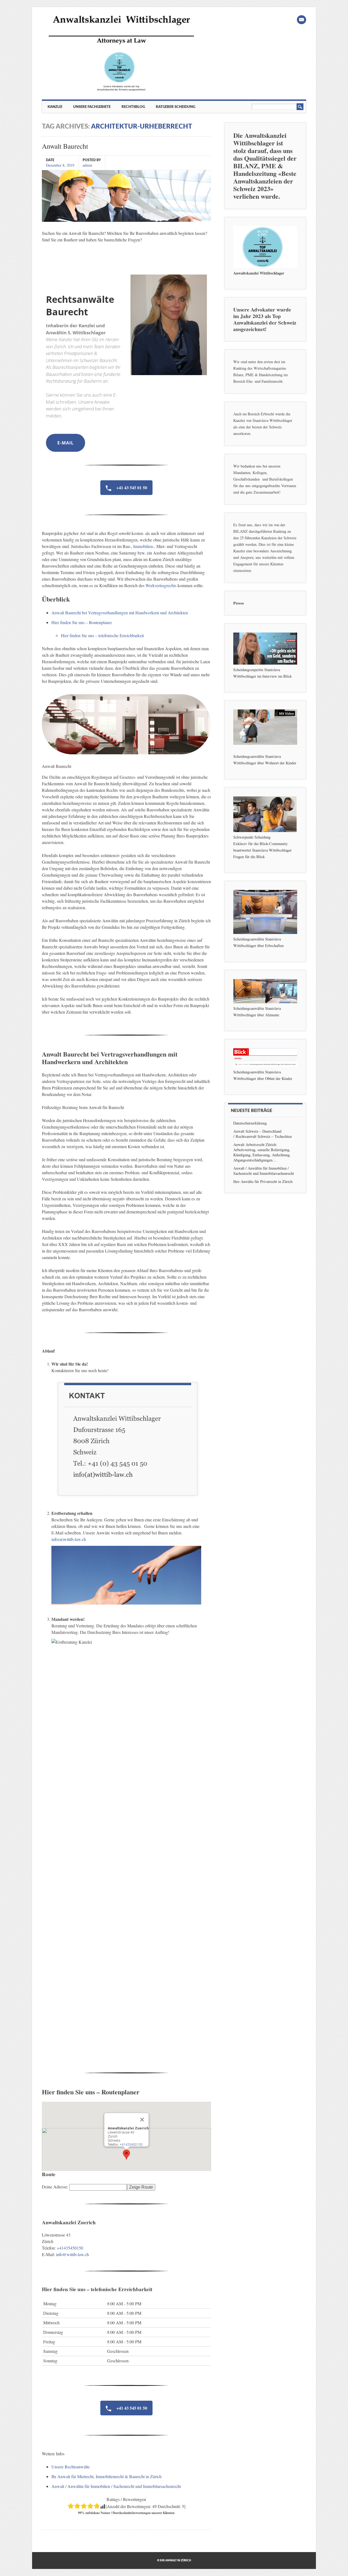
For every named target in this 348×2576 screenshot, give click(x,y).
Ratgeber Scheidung (175, 107)
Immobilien (143, 546)
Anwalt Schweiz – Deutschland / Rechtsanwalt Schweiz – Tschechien (262, 1134)
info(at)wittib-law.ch (69, 1539)
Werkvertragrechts (161, 585)
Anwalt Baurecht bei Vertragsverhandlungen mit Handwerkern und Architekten (120, 613)
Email (302, 20)
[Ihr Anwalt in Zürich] (121, 91)
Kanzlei (55, 107)
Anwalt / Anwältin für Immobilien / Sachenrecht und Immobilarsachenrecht (116, 2486)
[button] (126, 2155)
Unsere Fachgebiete (92, 107)
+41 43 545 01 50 (131, 488)
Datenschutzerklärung (250, 1123)
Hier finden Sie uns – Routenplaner (82, 622)
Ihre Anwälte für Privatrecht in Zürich (263, 1181)
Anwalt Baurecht (65, 146)
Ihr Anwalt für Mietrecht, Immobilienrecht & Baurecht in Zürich (106, 2476)
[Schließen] (142, 2120)
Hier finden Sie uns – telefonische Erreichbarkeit (102, 635)
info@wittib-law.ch (72, 2254)
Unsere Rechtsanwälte (71, 2467)
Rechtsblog (133, 107)
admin (87, 165)
